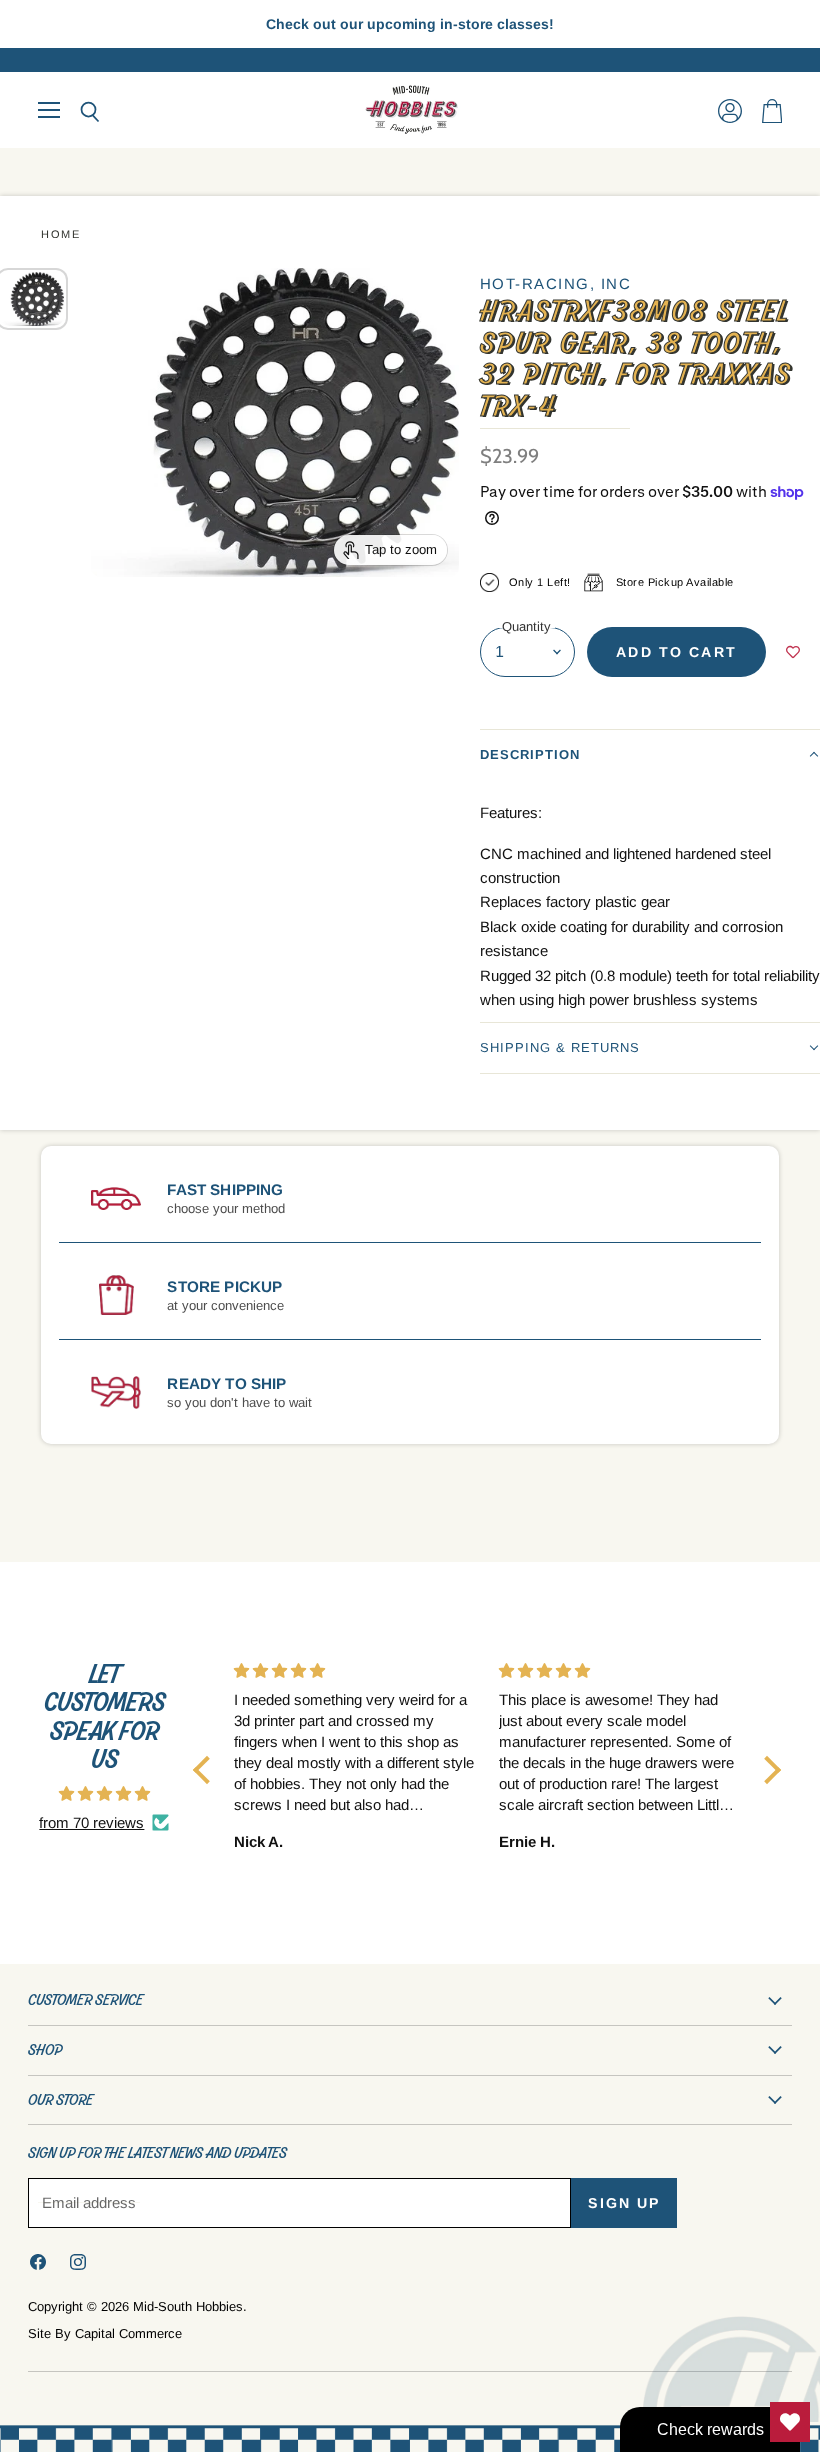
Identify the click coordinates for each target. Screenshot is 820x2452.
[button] (650, 754)
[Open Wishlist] (790, 2422)
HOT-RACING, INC (556, 283)
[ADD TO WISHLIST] (793, 652)
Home (60, 234)
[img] (104, 1793)
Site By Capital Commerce (105, 2333)
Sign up (624, 2203)
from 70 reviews (91, 1822)
